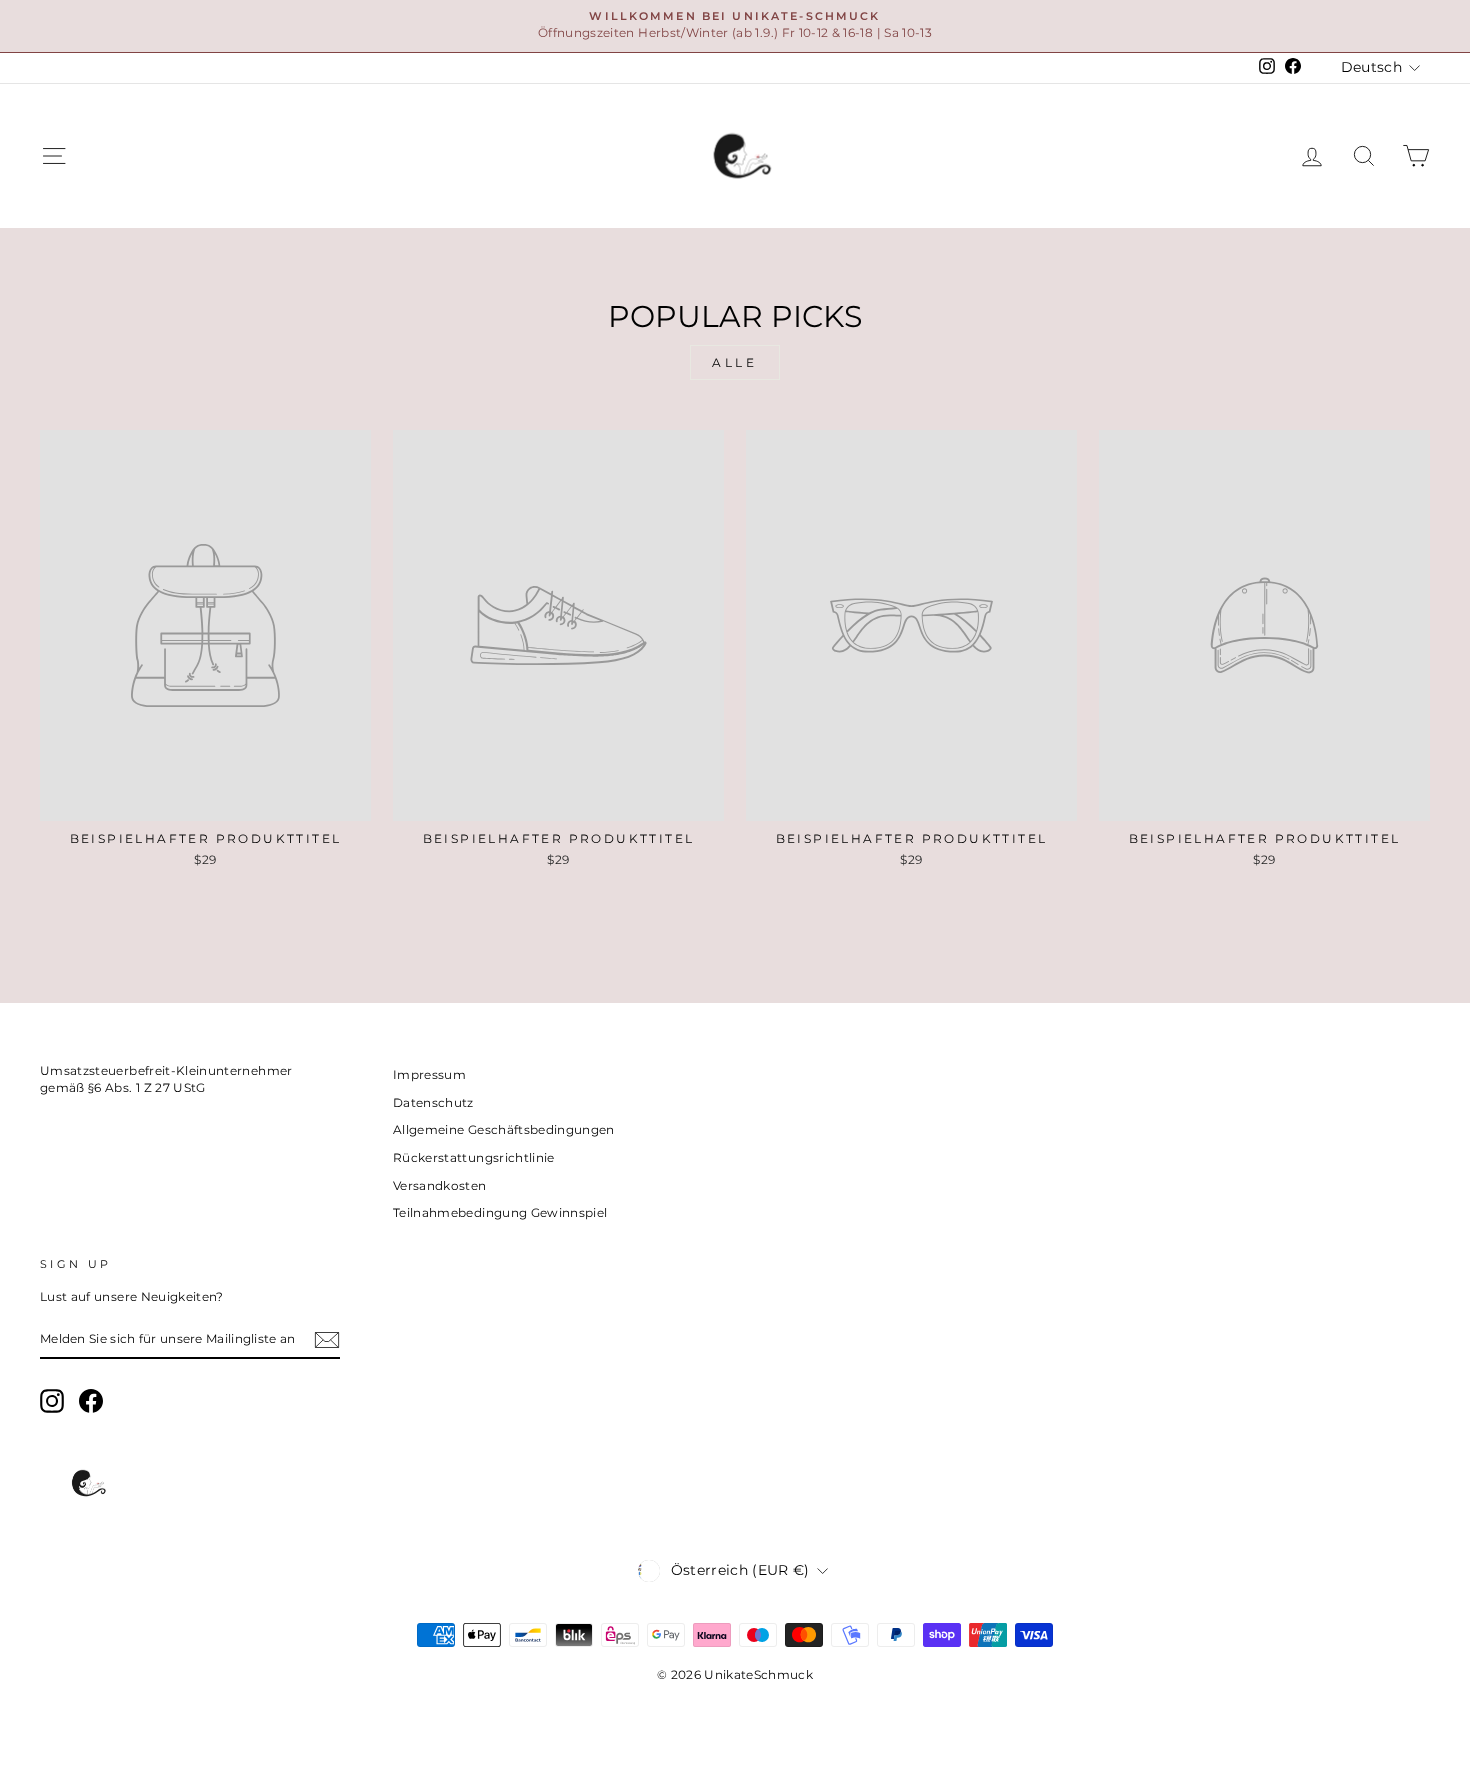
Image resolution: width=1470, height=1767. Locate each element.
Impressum (429, 1074)
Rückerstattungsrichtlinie (474, 1157)
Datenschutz (433, 1102)
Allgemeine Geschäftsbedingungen (504, 1129)
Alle (734, 362)
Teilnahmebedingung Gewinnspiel (500, 1212)
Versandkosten (440, 1185)
